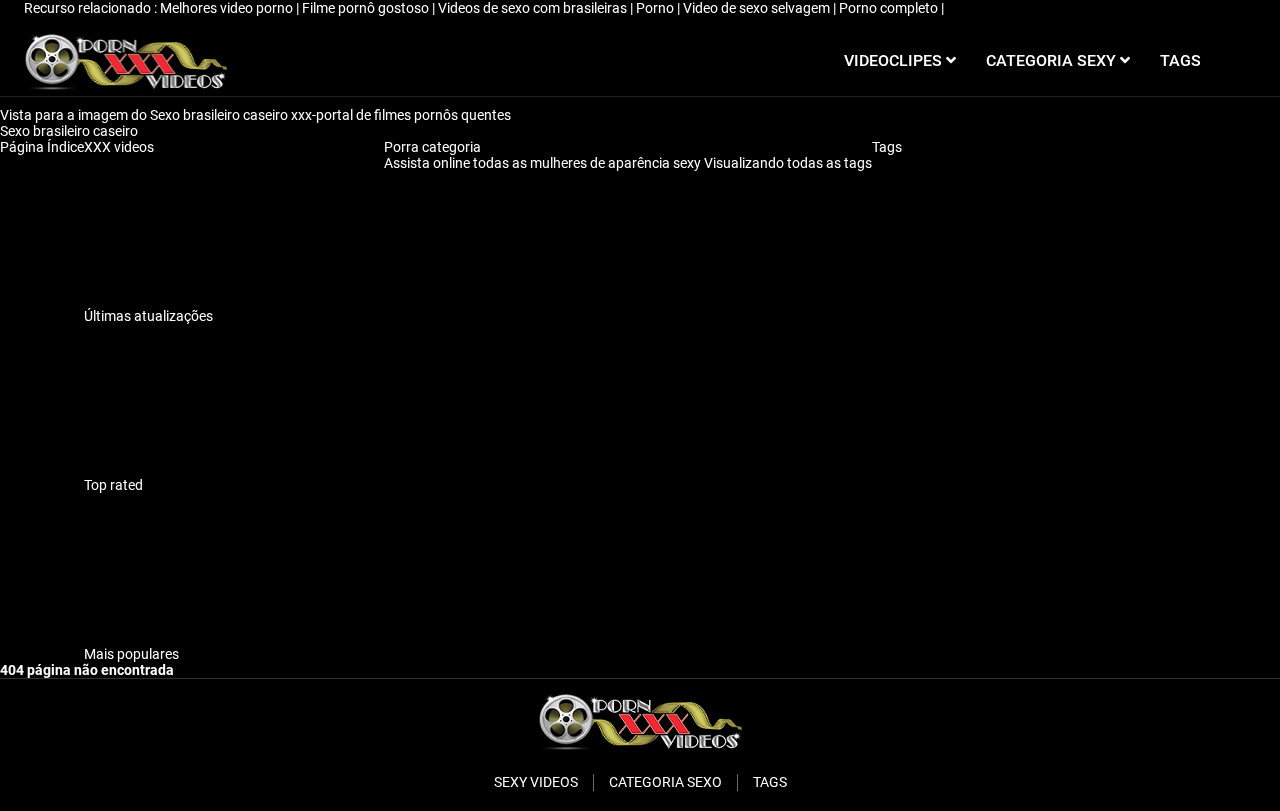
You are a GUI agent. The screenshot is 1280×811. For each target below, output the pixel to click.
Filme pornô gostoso (367, 8)
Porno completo (890, 8)
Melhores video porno (228, 8)
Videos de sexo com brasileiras (534, 8)
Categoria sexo (665, 782)
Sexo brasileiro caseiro (70, 131)
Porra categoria (432, 147)
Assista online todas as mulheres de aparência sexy (544, 163)
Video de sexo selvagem (758, 8)
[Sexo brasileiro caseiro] (125, 61)
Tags (887, 147)
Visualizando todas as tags (788, 163)
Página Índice (42, 147)
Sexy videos (536, 782)
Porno (656, 8)
